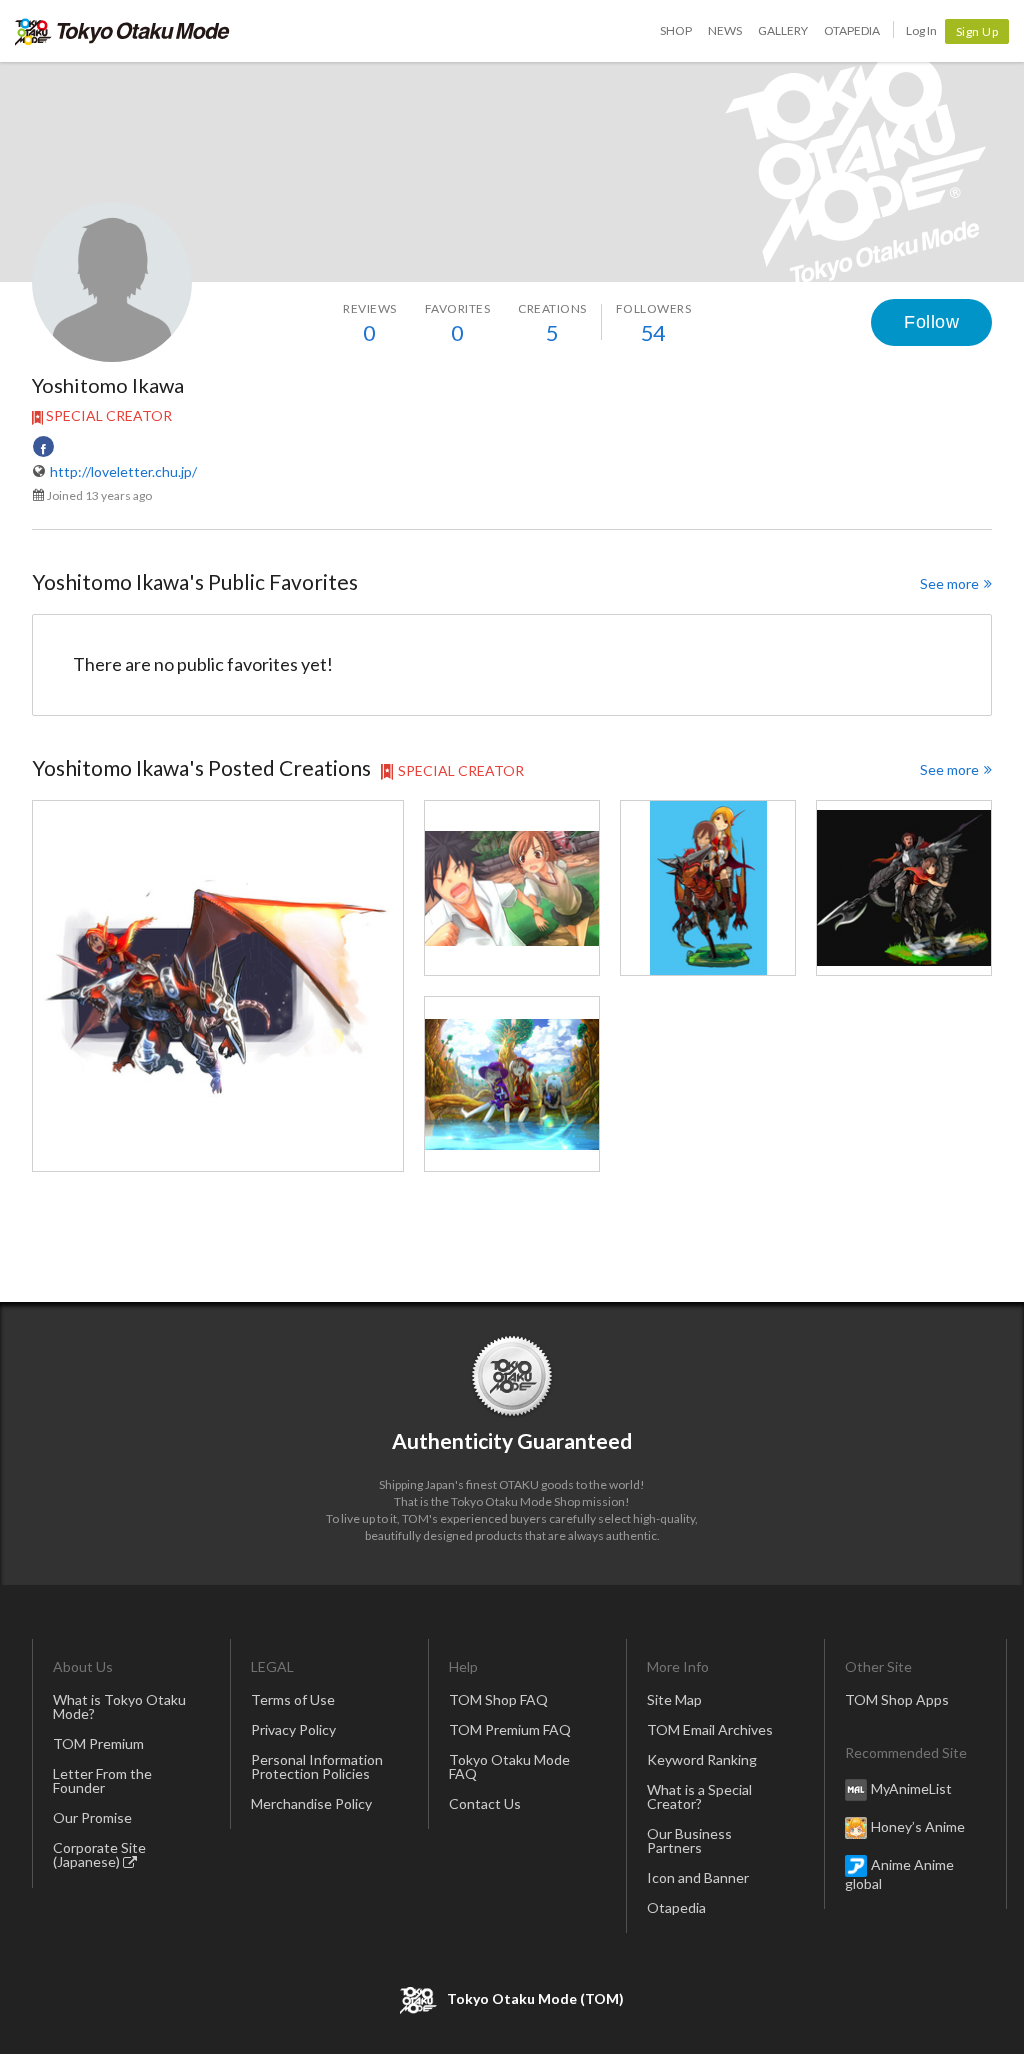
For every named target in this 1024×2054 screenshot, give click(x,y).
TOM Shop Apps (897, 1699)
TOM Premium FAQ (510, 1729)
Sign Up (977, 31)
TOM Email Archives (710, 1729)
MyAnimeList (911, 1787)
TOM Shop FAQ (498, 1699)
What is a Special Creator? (699, 1796)
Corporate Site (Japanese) (99, 1854)
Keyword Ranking (702, 1759)
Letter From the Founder (102, 1780)
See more (949, 583)
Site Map (674, 1699)
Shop (676, 30)
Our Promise (92, 1817)
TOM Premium (98, 1743)
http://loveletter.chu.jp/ (123, 471)
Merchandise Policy (311, 1803)
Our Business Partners (689, 1840)
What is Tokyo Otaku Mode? (119, 1706)
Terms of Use (293, 1699)
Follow (931, 322)
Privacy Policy (293, 1729)
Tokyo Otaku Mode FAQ (509, 1766)
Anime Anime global (899, 1873)
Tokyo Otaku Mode (122, 31)
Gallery (783, 30)
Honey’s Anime (918, 1825)
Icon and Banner (698, 1877)
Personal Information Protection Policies (317, 1766)
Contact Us (485, 1803)
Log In (921, 30)
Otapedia (852, 30)
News (725, 30)
